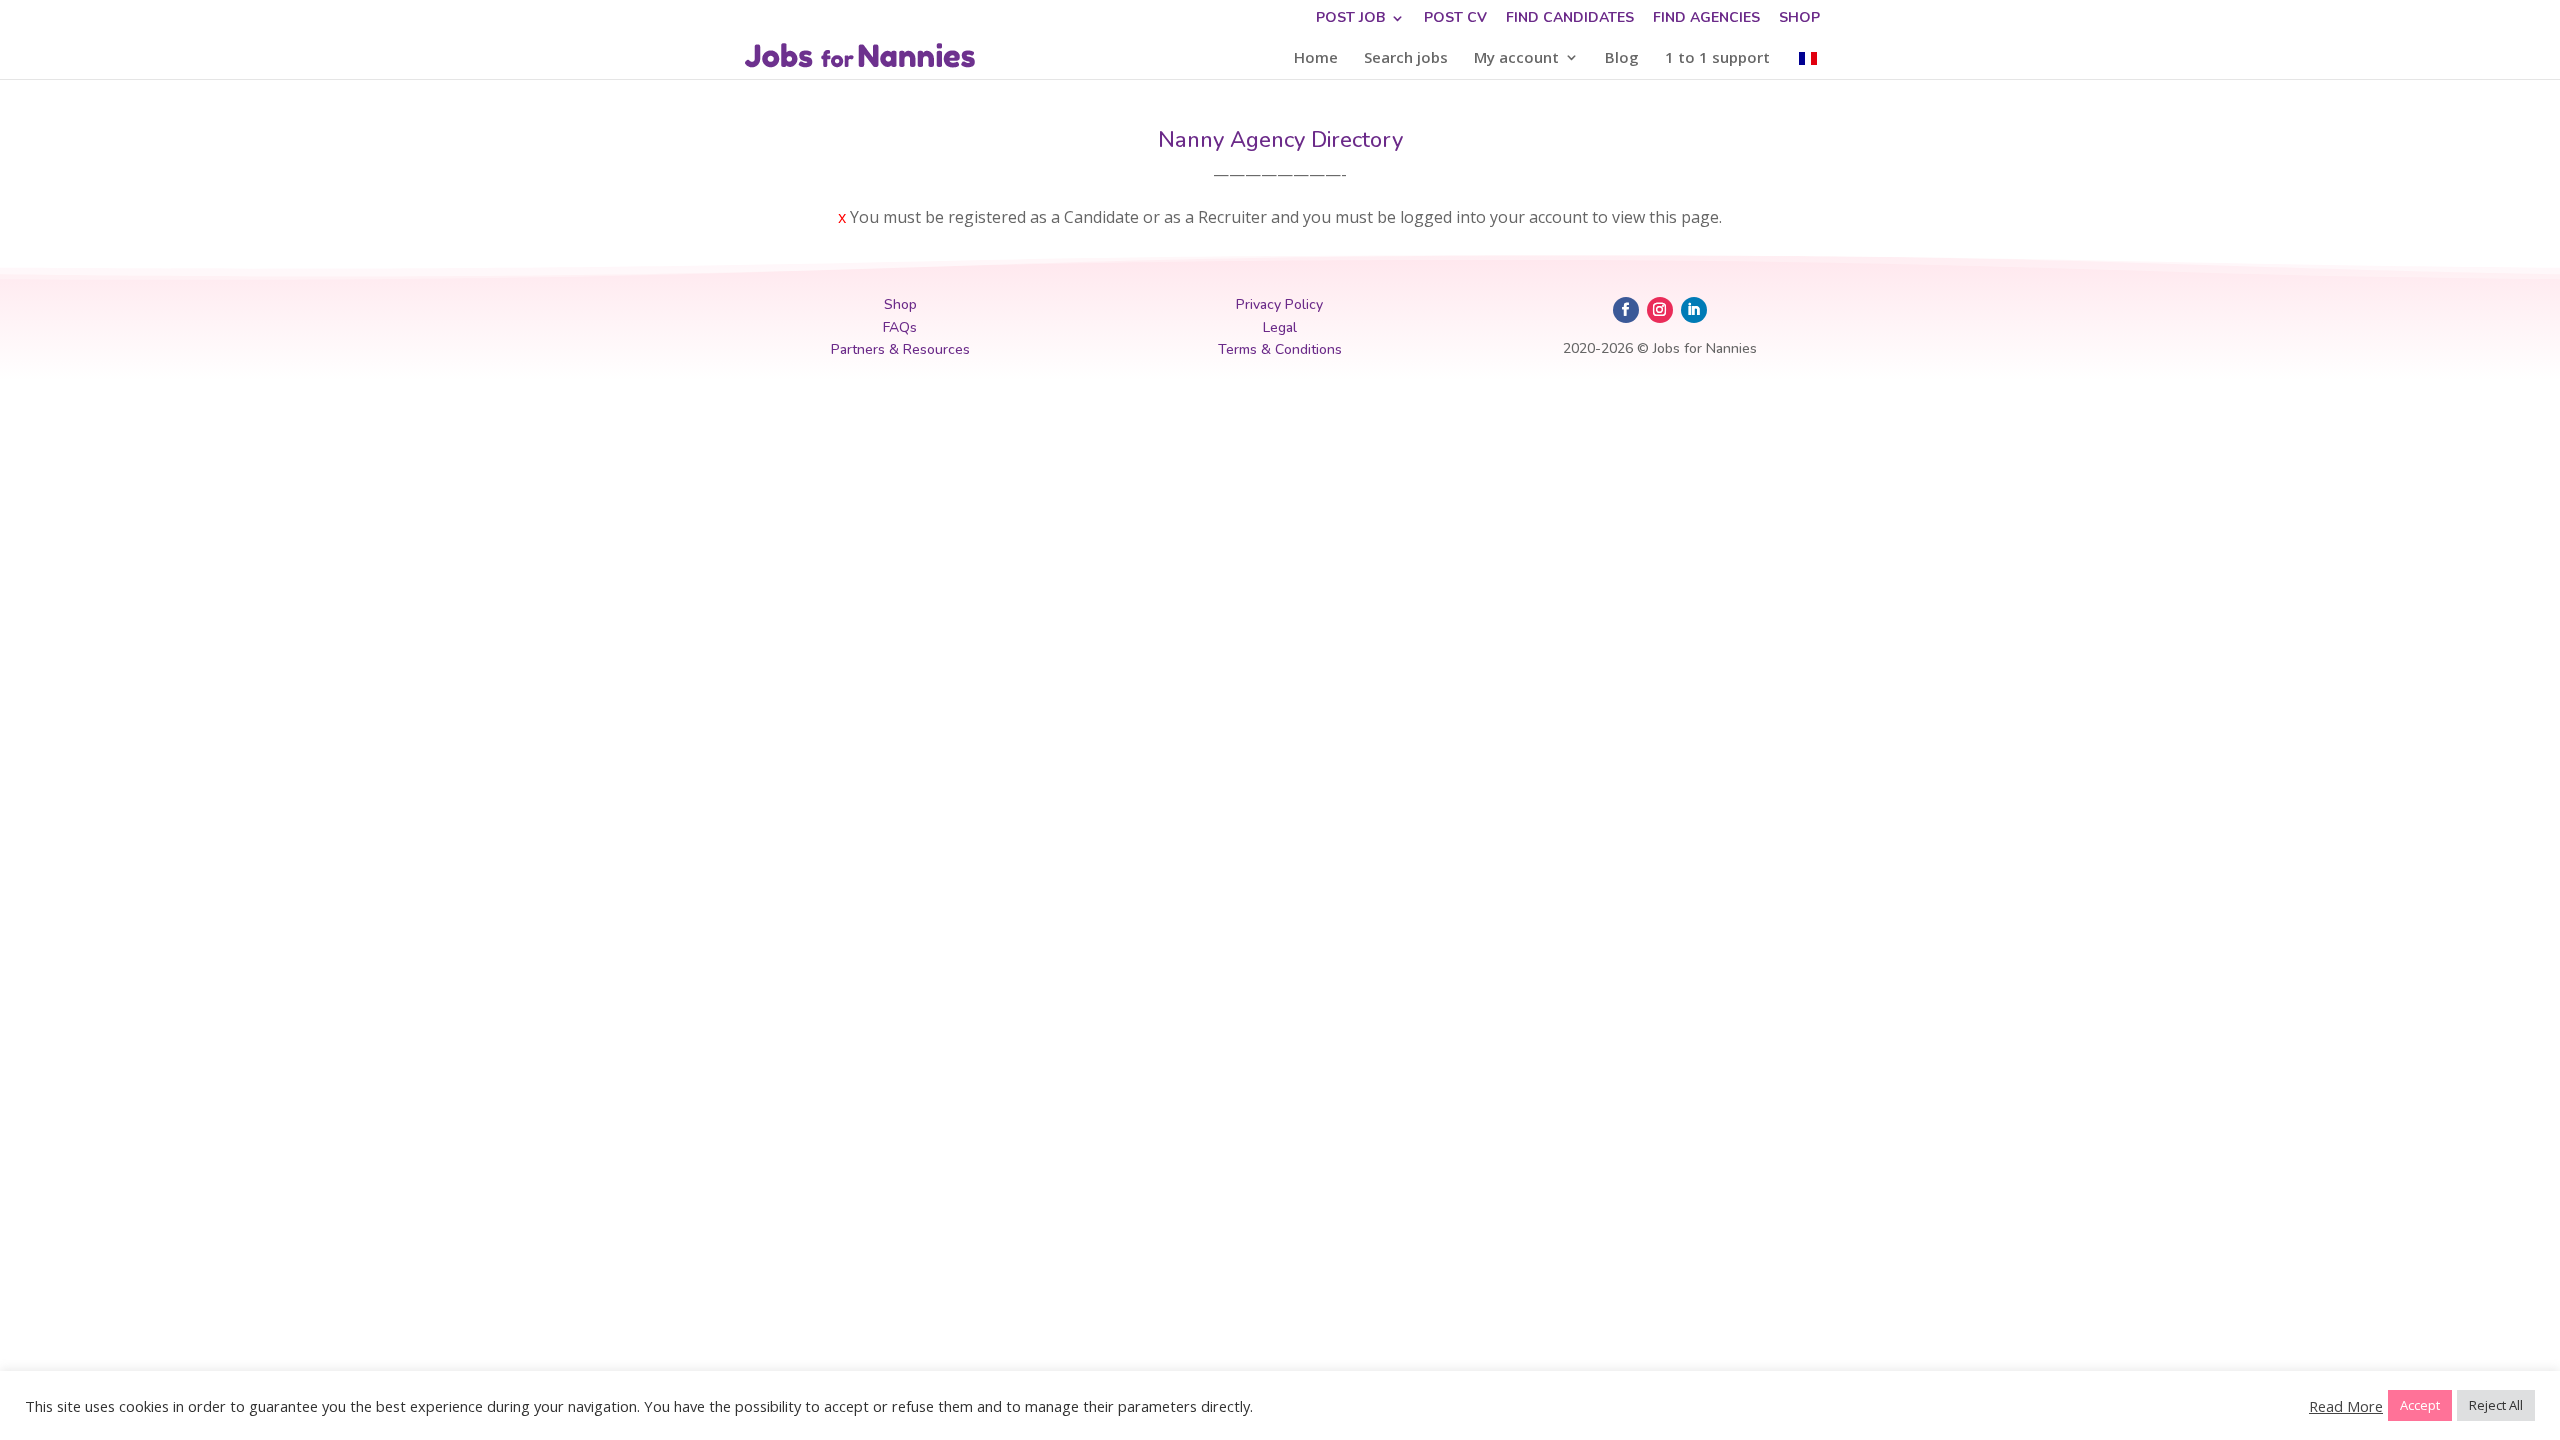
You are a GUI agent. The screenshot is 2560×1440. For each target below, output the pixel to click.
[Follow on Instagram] (1660, 310)
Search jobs (1406, 58)
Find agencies (1706, 19)
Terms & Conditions (1280, 349)
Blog (1622, 58)
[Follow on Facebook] (1626, 310)
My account (1516, 58)
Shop (1799, 19)
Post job (1350, 19)
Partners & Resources (900, 349)
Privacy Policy (1279, 304)
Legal (1280, 327)
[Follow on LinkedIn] (1694, 310)
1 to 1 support (1717, 58)
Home (1316, 58)
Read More (2346, 1406)
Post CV (1455, 19)
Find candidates (1570, 19)
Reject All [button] (2496, 1405)
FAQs (900, 327)
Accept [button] (2420, 1405)
